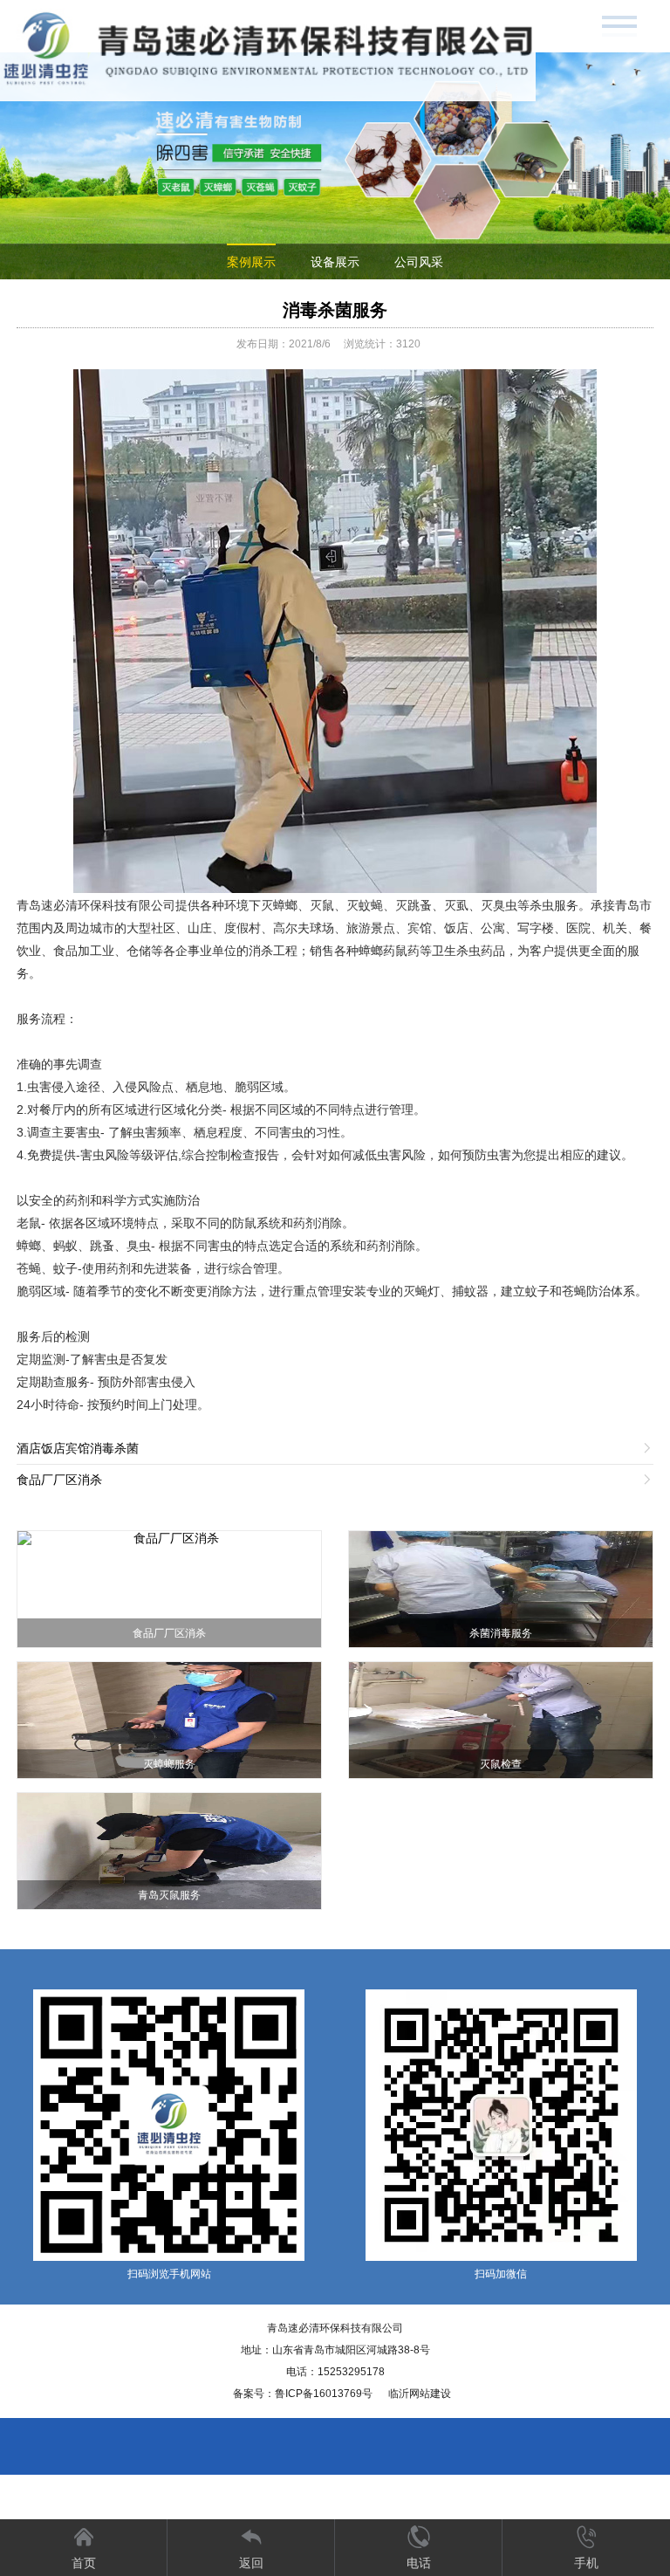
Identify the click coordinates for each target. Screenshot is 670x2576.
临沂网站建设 (420, 2394)
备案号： (303, 2394)
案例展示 (251, 262)
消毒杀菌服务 (335, 310)
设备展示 (335, 262)
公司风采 (419, 262)
